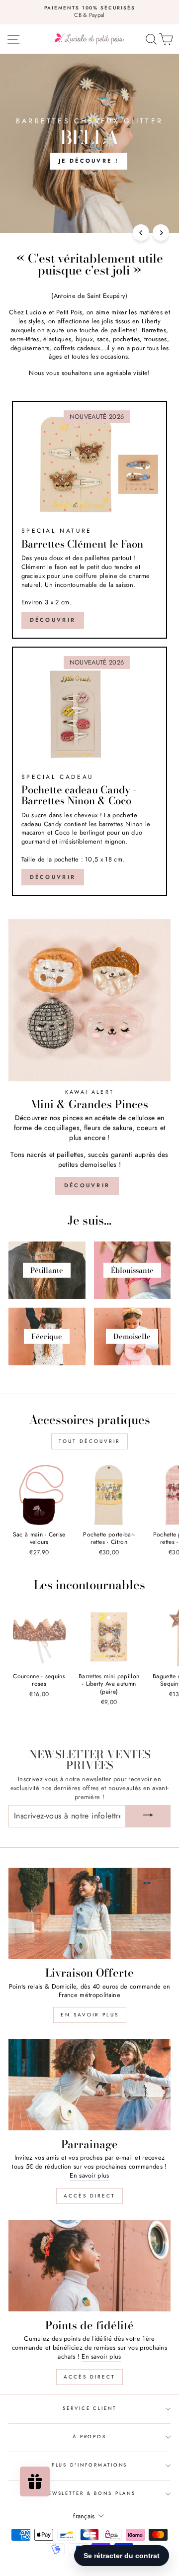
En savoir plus (90, 2015)
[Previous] (141, 233)
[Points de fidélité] (89, 2265)
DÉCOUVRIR (53, 877)
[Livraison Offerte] (89, 1913)
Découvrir (53, 620)
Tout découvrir (89, 1441)
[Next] (161, 233)
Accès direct (89, 2196)
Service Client (89, 2408)
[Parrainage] (89, 2084)
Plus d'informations (90, 2465)
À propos (89, 2437)
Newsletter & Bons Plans (89, 2493)
